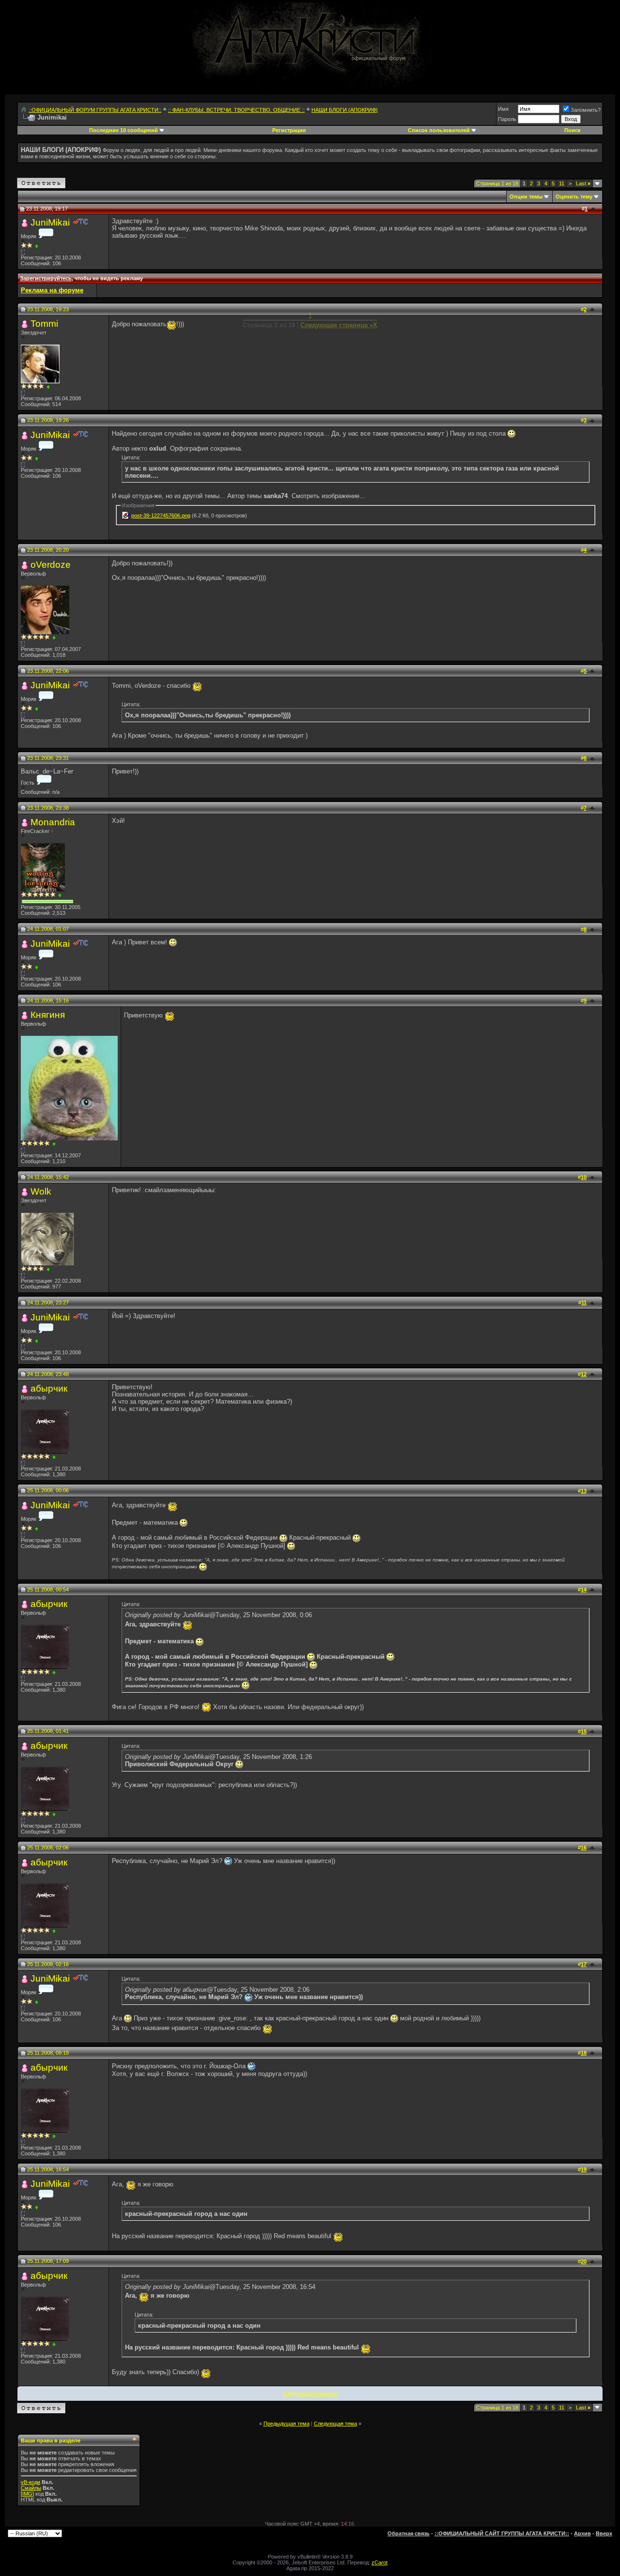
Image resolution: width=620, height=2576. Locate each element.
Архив (582, 2533)
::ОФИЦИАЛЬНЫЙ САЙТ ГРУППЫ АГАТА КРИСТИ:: (502, 2533)
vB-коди (31, 2482)
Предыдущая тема (287, 2424)
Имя (503, 109)
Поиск (573, 130)
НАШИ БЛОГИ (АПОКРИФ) (345, 110)
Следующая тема (335, 2424)
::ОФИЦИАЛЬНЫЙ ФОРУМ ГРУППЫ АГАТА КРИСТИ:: (95, 110)
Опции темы (526, 197)
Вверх (604, 2533)
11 (562, 183)
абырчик (49, 1388)
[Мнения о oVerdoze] (54, 638)
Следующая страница (310, 2394)
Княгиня (48, 1015)
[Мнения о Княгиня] (54, 1144)
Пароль (507, 119)
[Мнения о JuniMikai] (37, 246)
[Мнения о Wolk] (48, 1269)
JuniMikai (50, 222)
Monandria (53, 822)
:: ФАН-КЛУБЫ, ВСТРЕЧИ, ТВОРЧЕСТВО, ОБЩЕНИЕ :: (236, 110)
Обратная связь (409, 2533)
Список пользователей (439, 130)
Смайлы (31, 2488)
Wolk (41, 1191)
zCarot (380, 2562)
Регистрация (289, 130)
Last (583, 183)
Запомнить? (586, 110)
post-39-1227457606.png (161, 515)
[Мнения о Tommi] (48, 387)
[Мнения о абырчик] (54, 1457)
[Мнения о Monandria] (60, 895)
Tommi (44, 324)
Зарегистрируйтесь (46, 278)
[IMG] (27, 2494)
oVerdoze (51, 565)
